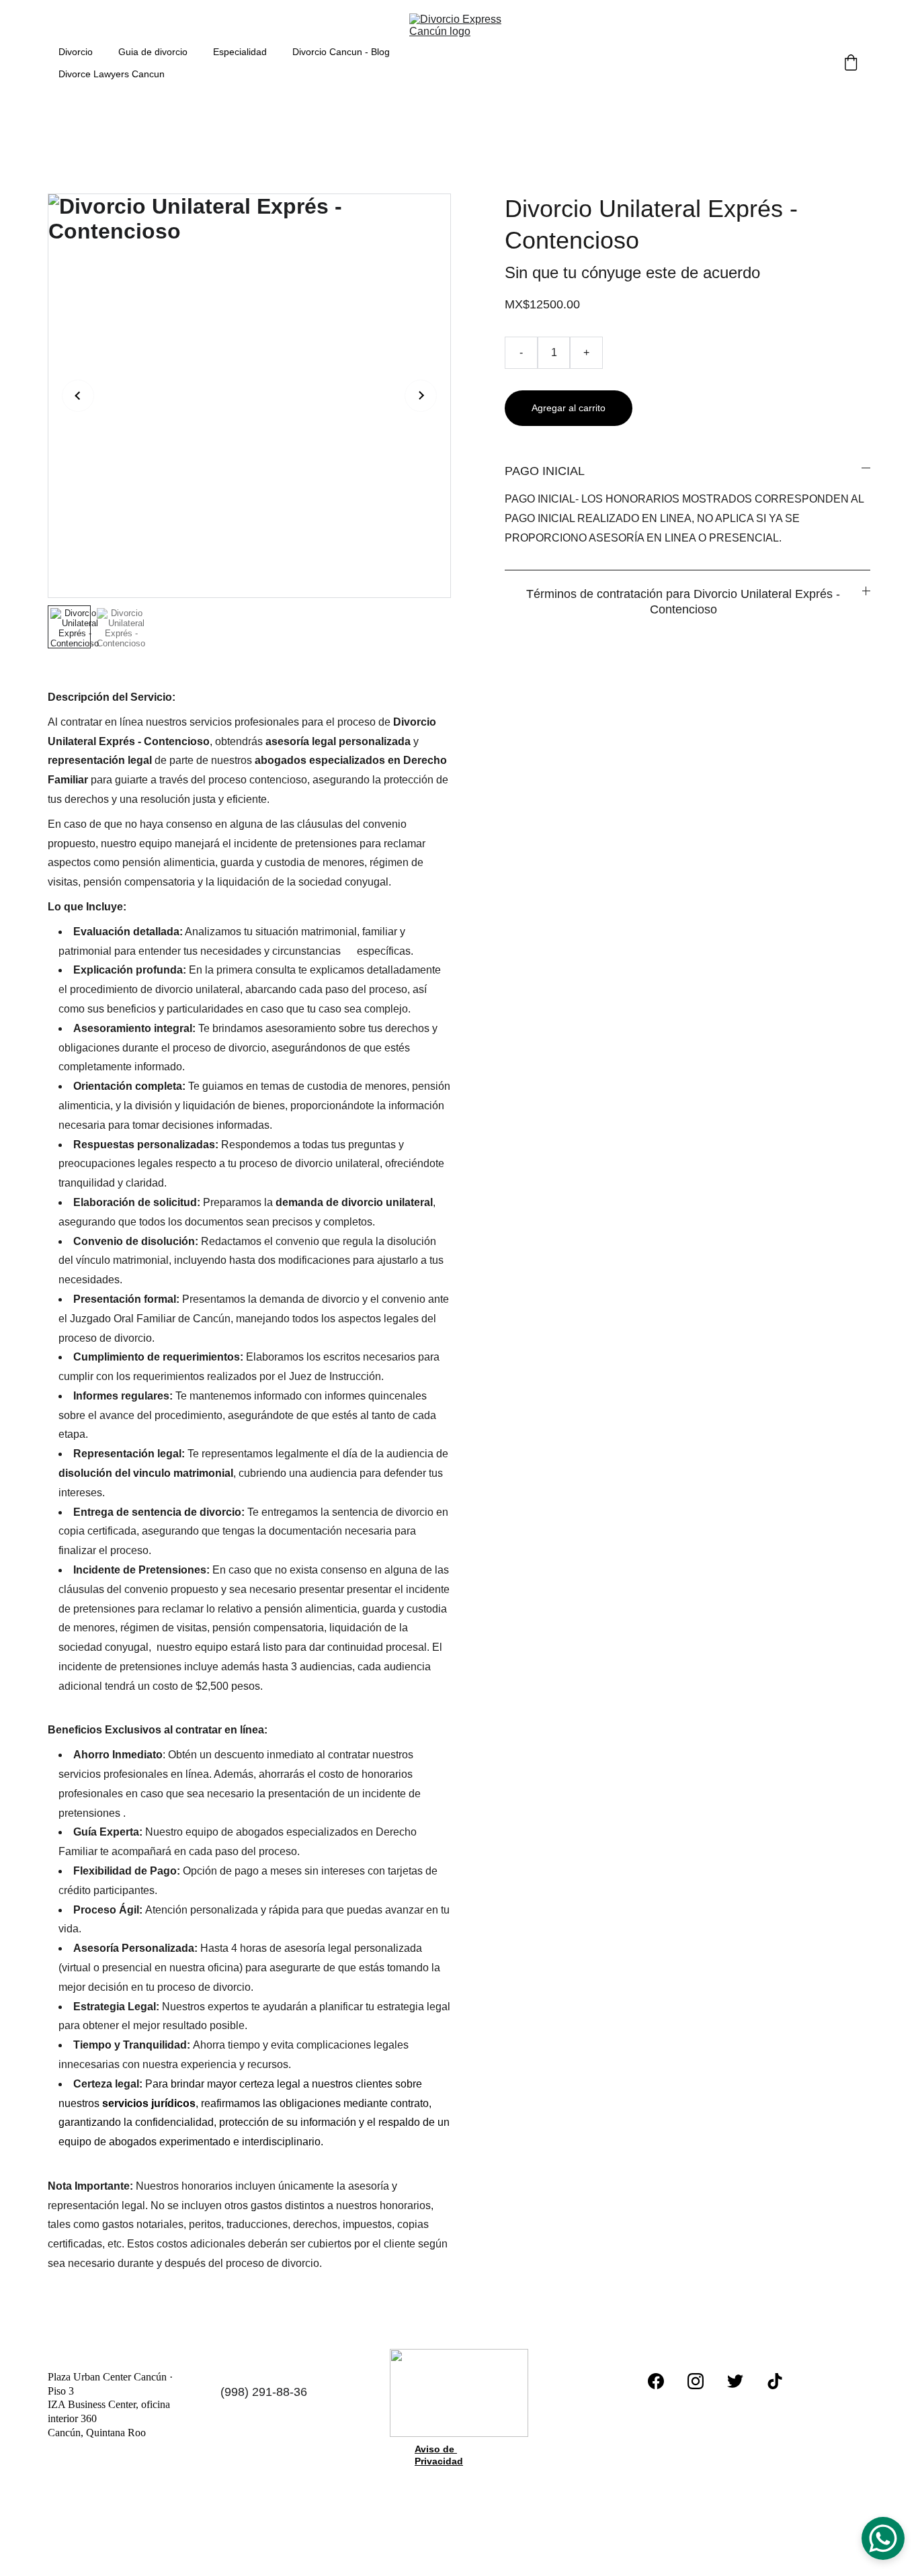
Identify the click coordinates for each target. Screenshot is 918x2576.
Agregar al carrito (569, 408)
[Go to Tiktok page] (775, 2381)
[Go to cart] (851, 63)
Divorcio (76, 52)
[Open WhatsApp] (883, 2538)
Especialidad (240, 52)
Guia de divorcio (153, 52)
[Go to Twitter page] (735, 2381)
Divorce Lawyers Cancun (112, 74)
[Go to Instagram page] (696, 2381)
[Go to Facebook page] (656, 2381)
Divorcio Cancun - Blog (341, 52)
